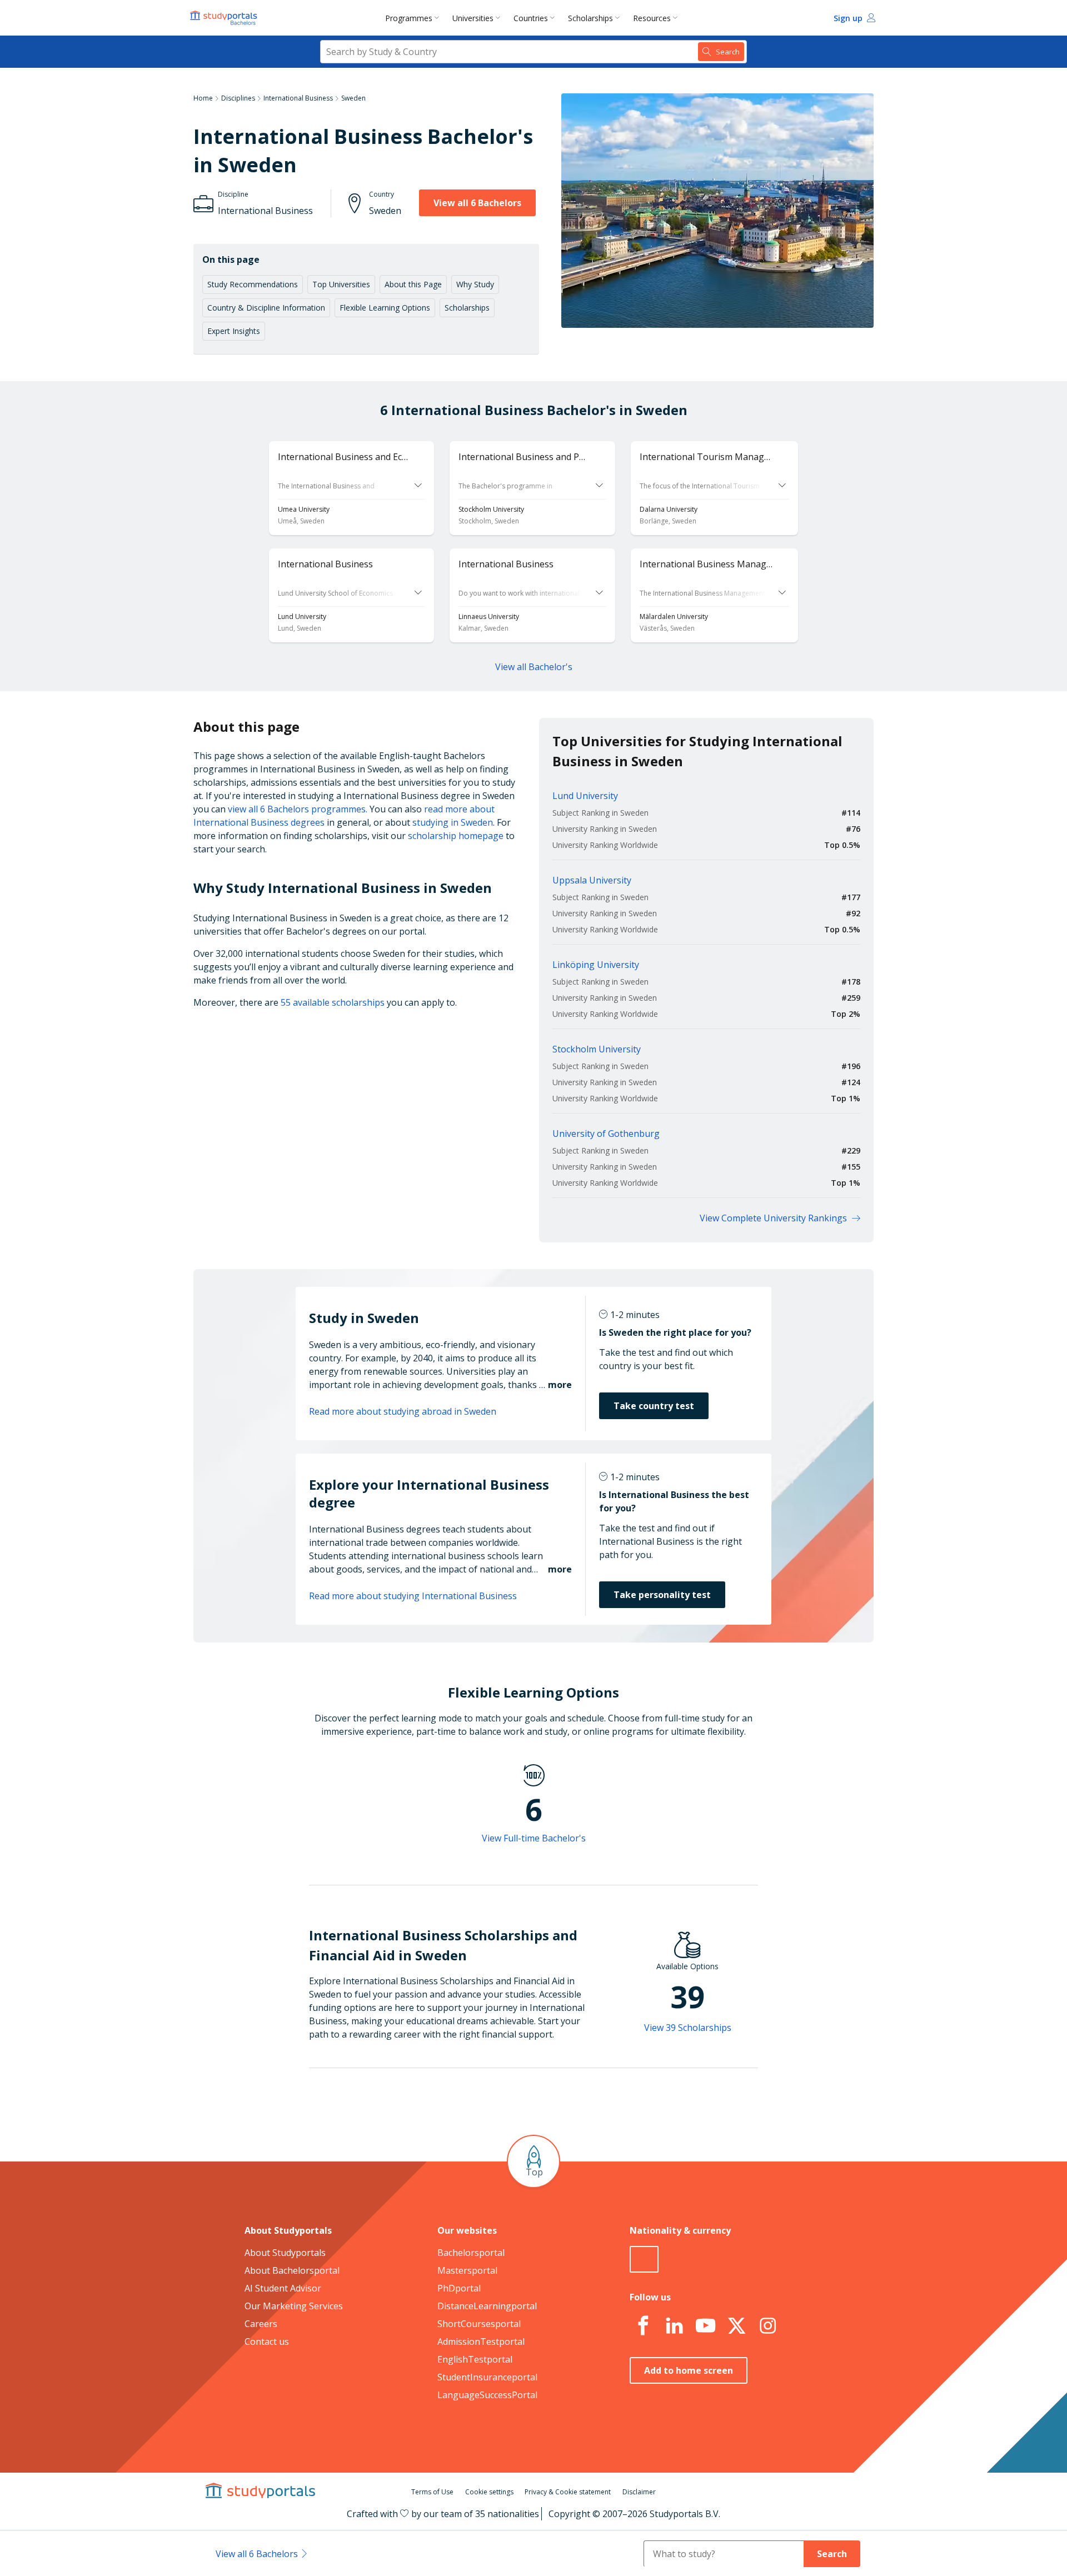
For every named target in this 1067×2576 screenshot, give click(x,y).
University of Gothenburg (606, 1134)
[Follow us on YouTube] (705, 2326)
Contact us (267, 2342)
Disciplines (238, 98)
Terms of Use (432, 2492)
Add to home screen (689, 2370)
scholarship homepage (456, 836)
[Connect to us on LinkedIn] (674, 2326)
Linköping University (596, 965)
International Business (298, 98)
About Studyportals (285, 2253)
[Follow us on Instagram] (767, 2326)
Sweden (353, 98)
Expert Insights (234, 331)
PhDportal (459, 2288)
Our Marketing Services (294, 2306)
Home (203, 98)
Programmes (409, 18)
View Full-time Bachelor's (534, 1838)
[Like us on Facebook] (643, 2326)
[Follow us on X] (736, 2326)
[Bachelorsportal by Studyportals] (225, 18)
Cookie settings (489, 2492)
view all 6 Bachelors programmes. (298, 809)
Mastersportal (467, 2270)
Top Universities (341, 284)
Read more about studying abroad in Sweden (403, 1411)
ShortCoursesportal (479, 2324)
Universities (473, 18)
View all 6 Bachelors (477, 203)
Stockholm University (597, 1049)
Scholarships (590, 18)
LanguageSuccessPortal (487, 2395)
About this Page (413, 284)
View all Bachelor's (534, 667)
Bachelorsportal (471, 2253)
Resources (652, 18)
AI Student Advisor (283, 2288)
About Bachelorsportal (292, 2270)
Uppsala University (592, 880)
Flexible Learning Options (385, 308)
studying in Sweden (453, 822)
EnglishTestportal (475, 2359)
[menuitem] (414, 18)
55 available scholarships (333, 1002)
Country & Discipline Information (266, 308)
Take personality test (662, 1595)
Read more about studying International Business (413, 1596)
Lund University (585, 796)
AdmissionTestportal (481, 2342)
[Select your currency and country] (644, 2259)
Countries (531, 18)
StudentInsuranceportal (487, 2377)
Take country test (654, 1406)
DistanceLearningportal (487, 2306)
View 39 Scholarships (688, 2028)
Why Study (475, 284)
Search (832, 2554)
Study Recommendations (253, 284)
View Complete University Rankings (773, 1218)
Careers (261, 2324)
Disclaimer (639, 2492)
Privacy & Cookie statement (568, 2492)
